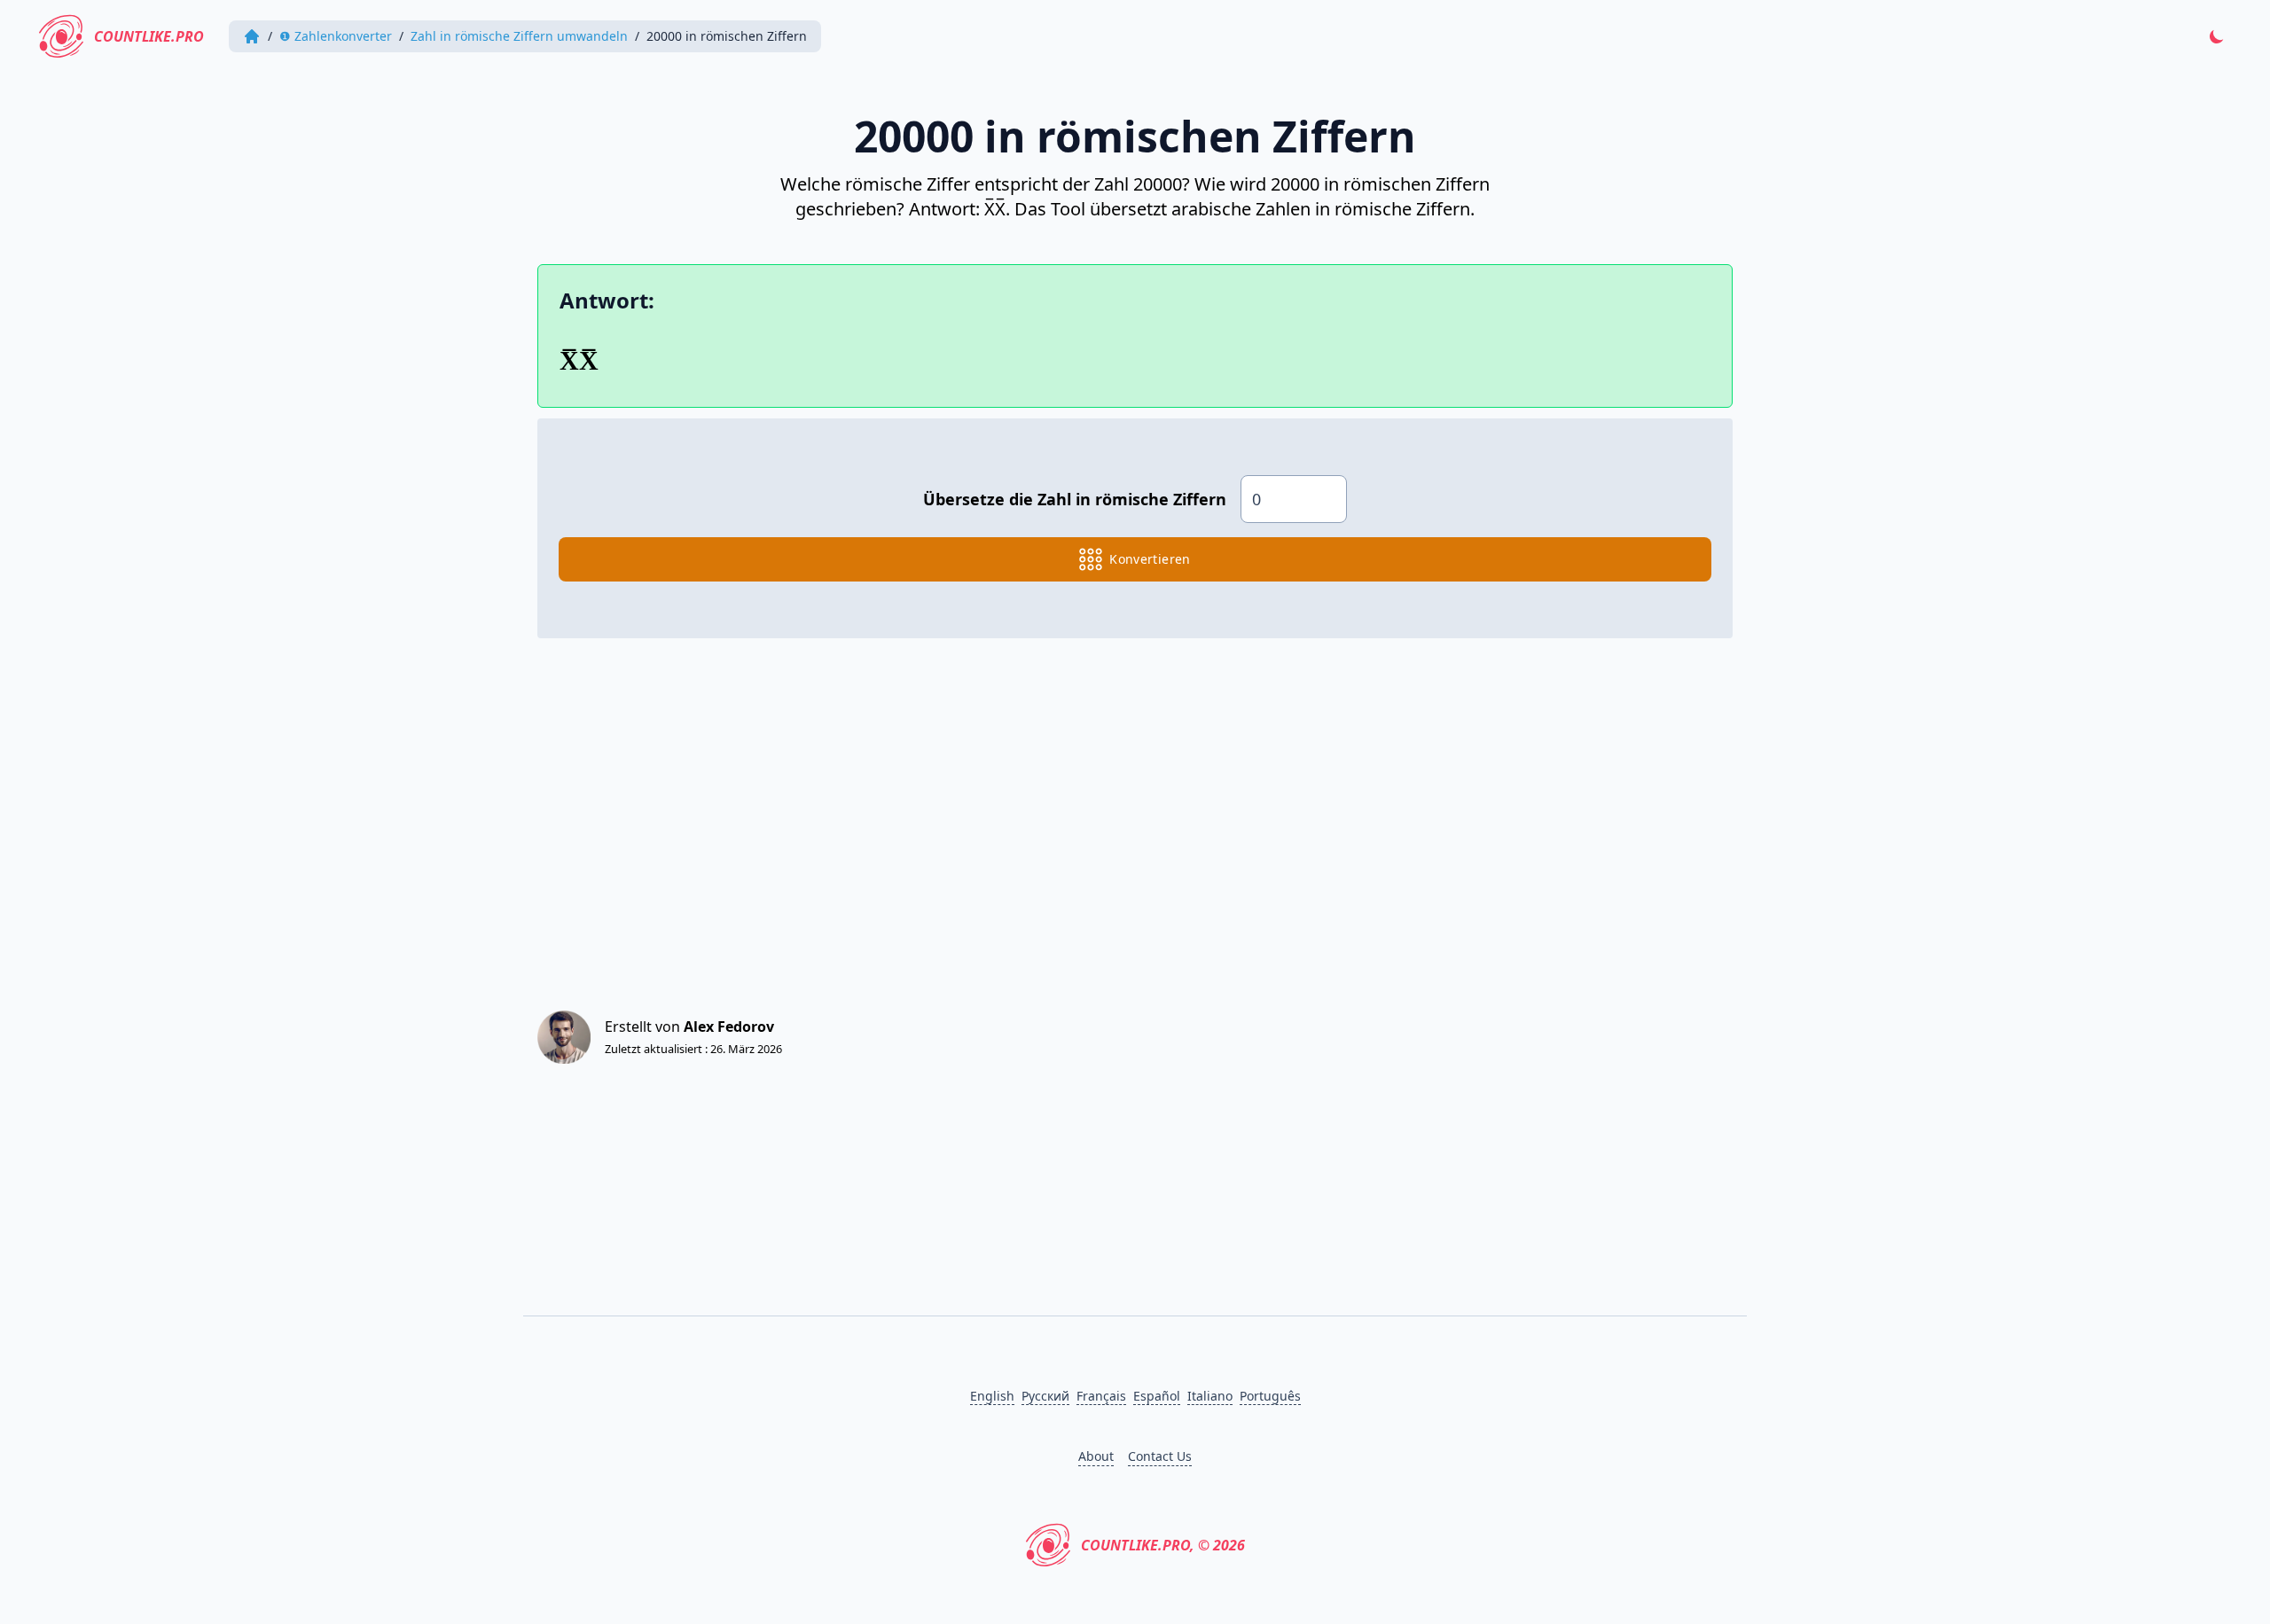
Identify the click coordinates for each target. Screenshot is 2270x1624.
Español (1157, 1396)
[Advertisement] (1069, 808)
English (992, 1396)
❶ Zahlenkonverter (336, 36)
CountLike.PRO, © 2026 (1163, 1545)
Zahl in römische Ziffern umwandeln (519, 36)
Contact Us (1160, 1456)
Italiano (1210, 1396)
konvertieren (1150, 559)
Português (1270, 1396)
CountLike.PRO (149, 36)
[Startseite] (252, 36)
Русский (1045, 1396)
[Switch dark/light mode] (2217, 36)
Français (1101, 1396)
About (1096, 1456)
